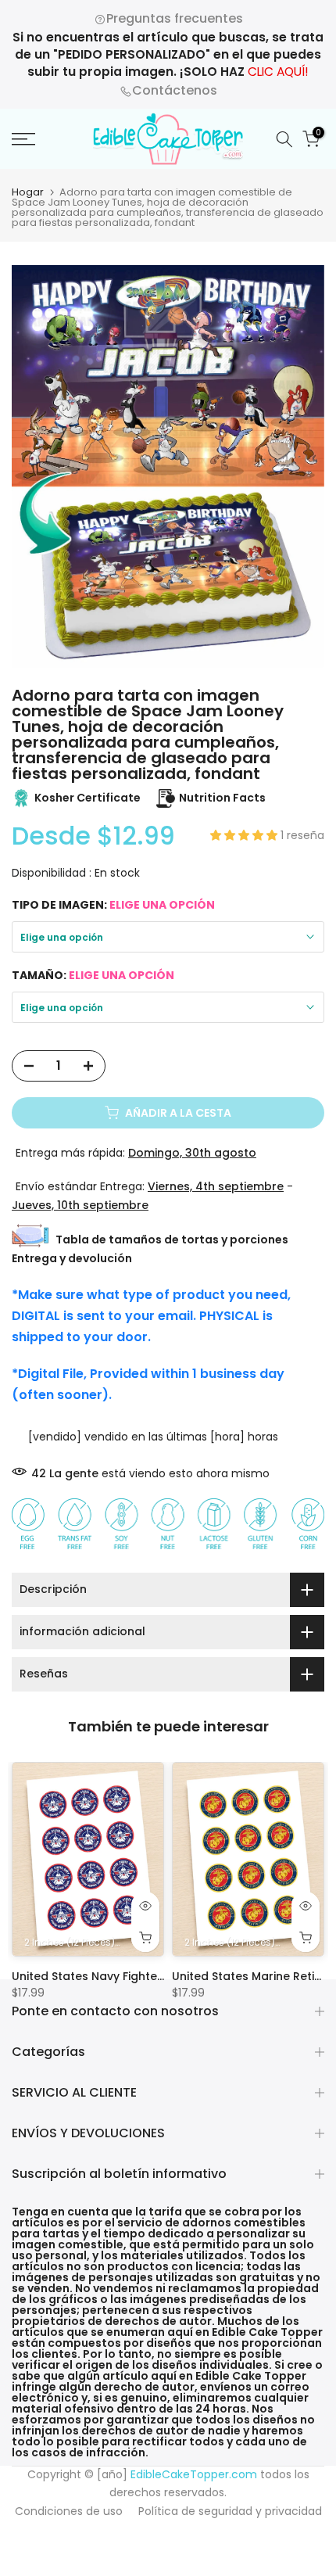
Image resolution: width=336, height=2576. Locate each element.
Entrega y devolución (72, 1258)
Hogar (28, 192)
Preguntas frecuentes (175, 18)
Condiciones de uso (69, 2511)
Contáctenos (175, 90)
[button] (245, 835)
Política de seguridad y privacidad (230, 2511)
